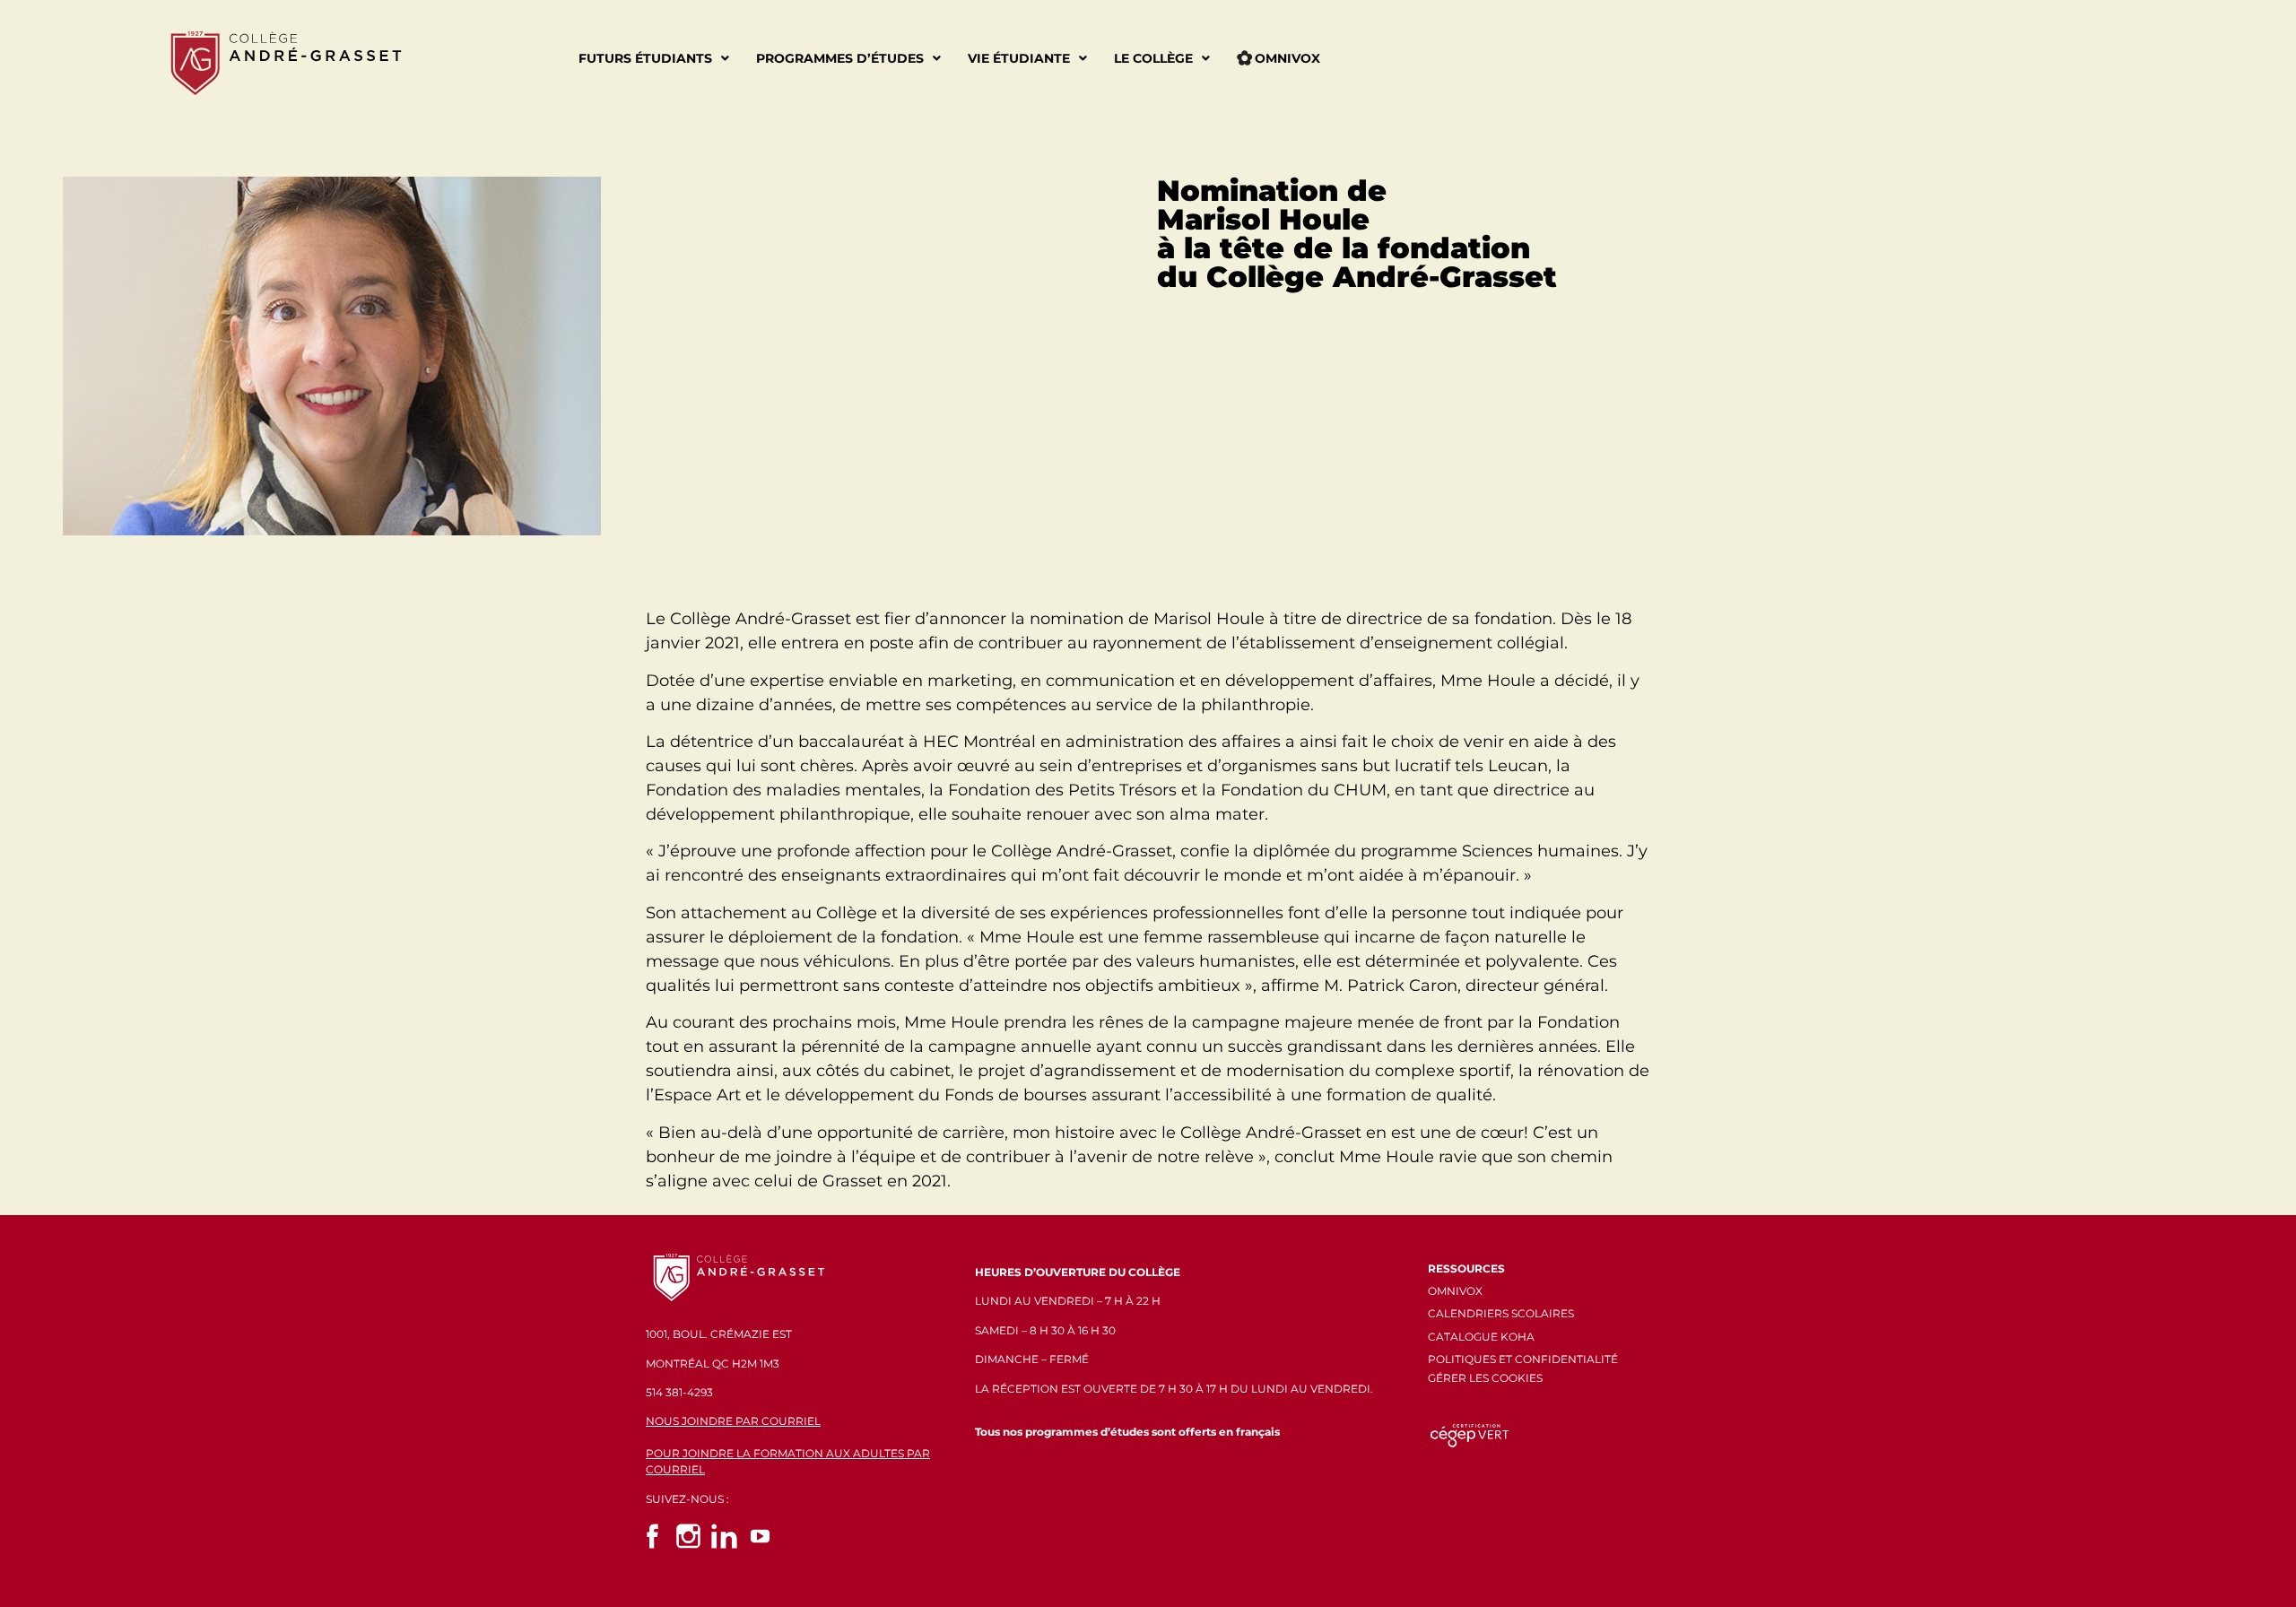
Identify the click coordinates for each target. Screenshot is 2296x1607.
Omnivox (1287, 58)
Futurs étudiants (645, 58)
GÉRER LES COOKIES (1485, 1378)
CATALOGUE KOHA (1481, 1337)
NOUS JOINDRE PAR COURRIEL (733, 1421)
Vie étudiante (1019, 58)
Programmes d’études (840, 58)
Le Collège (1153, 58)
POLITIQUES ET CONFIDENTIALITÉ (1523, 1359)
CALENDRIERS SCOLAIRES (1501, 1313)
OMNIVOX (1455, 1291)
